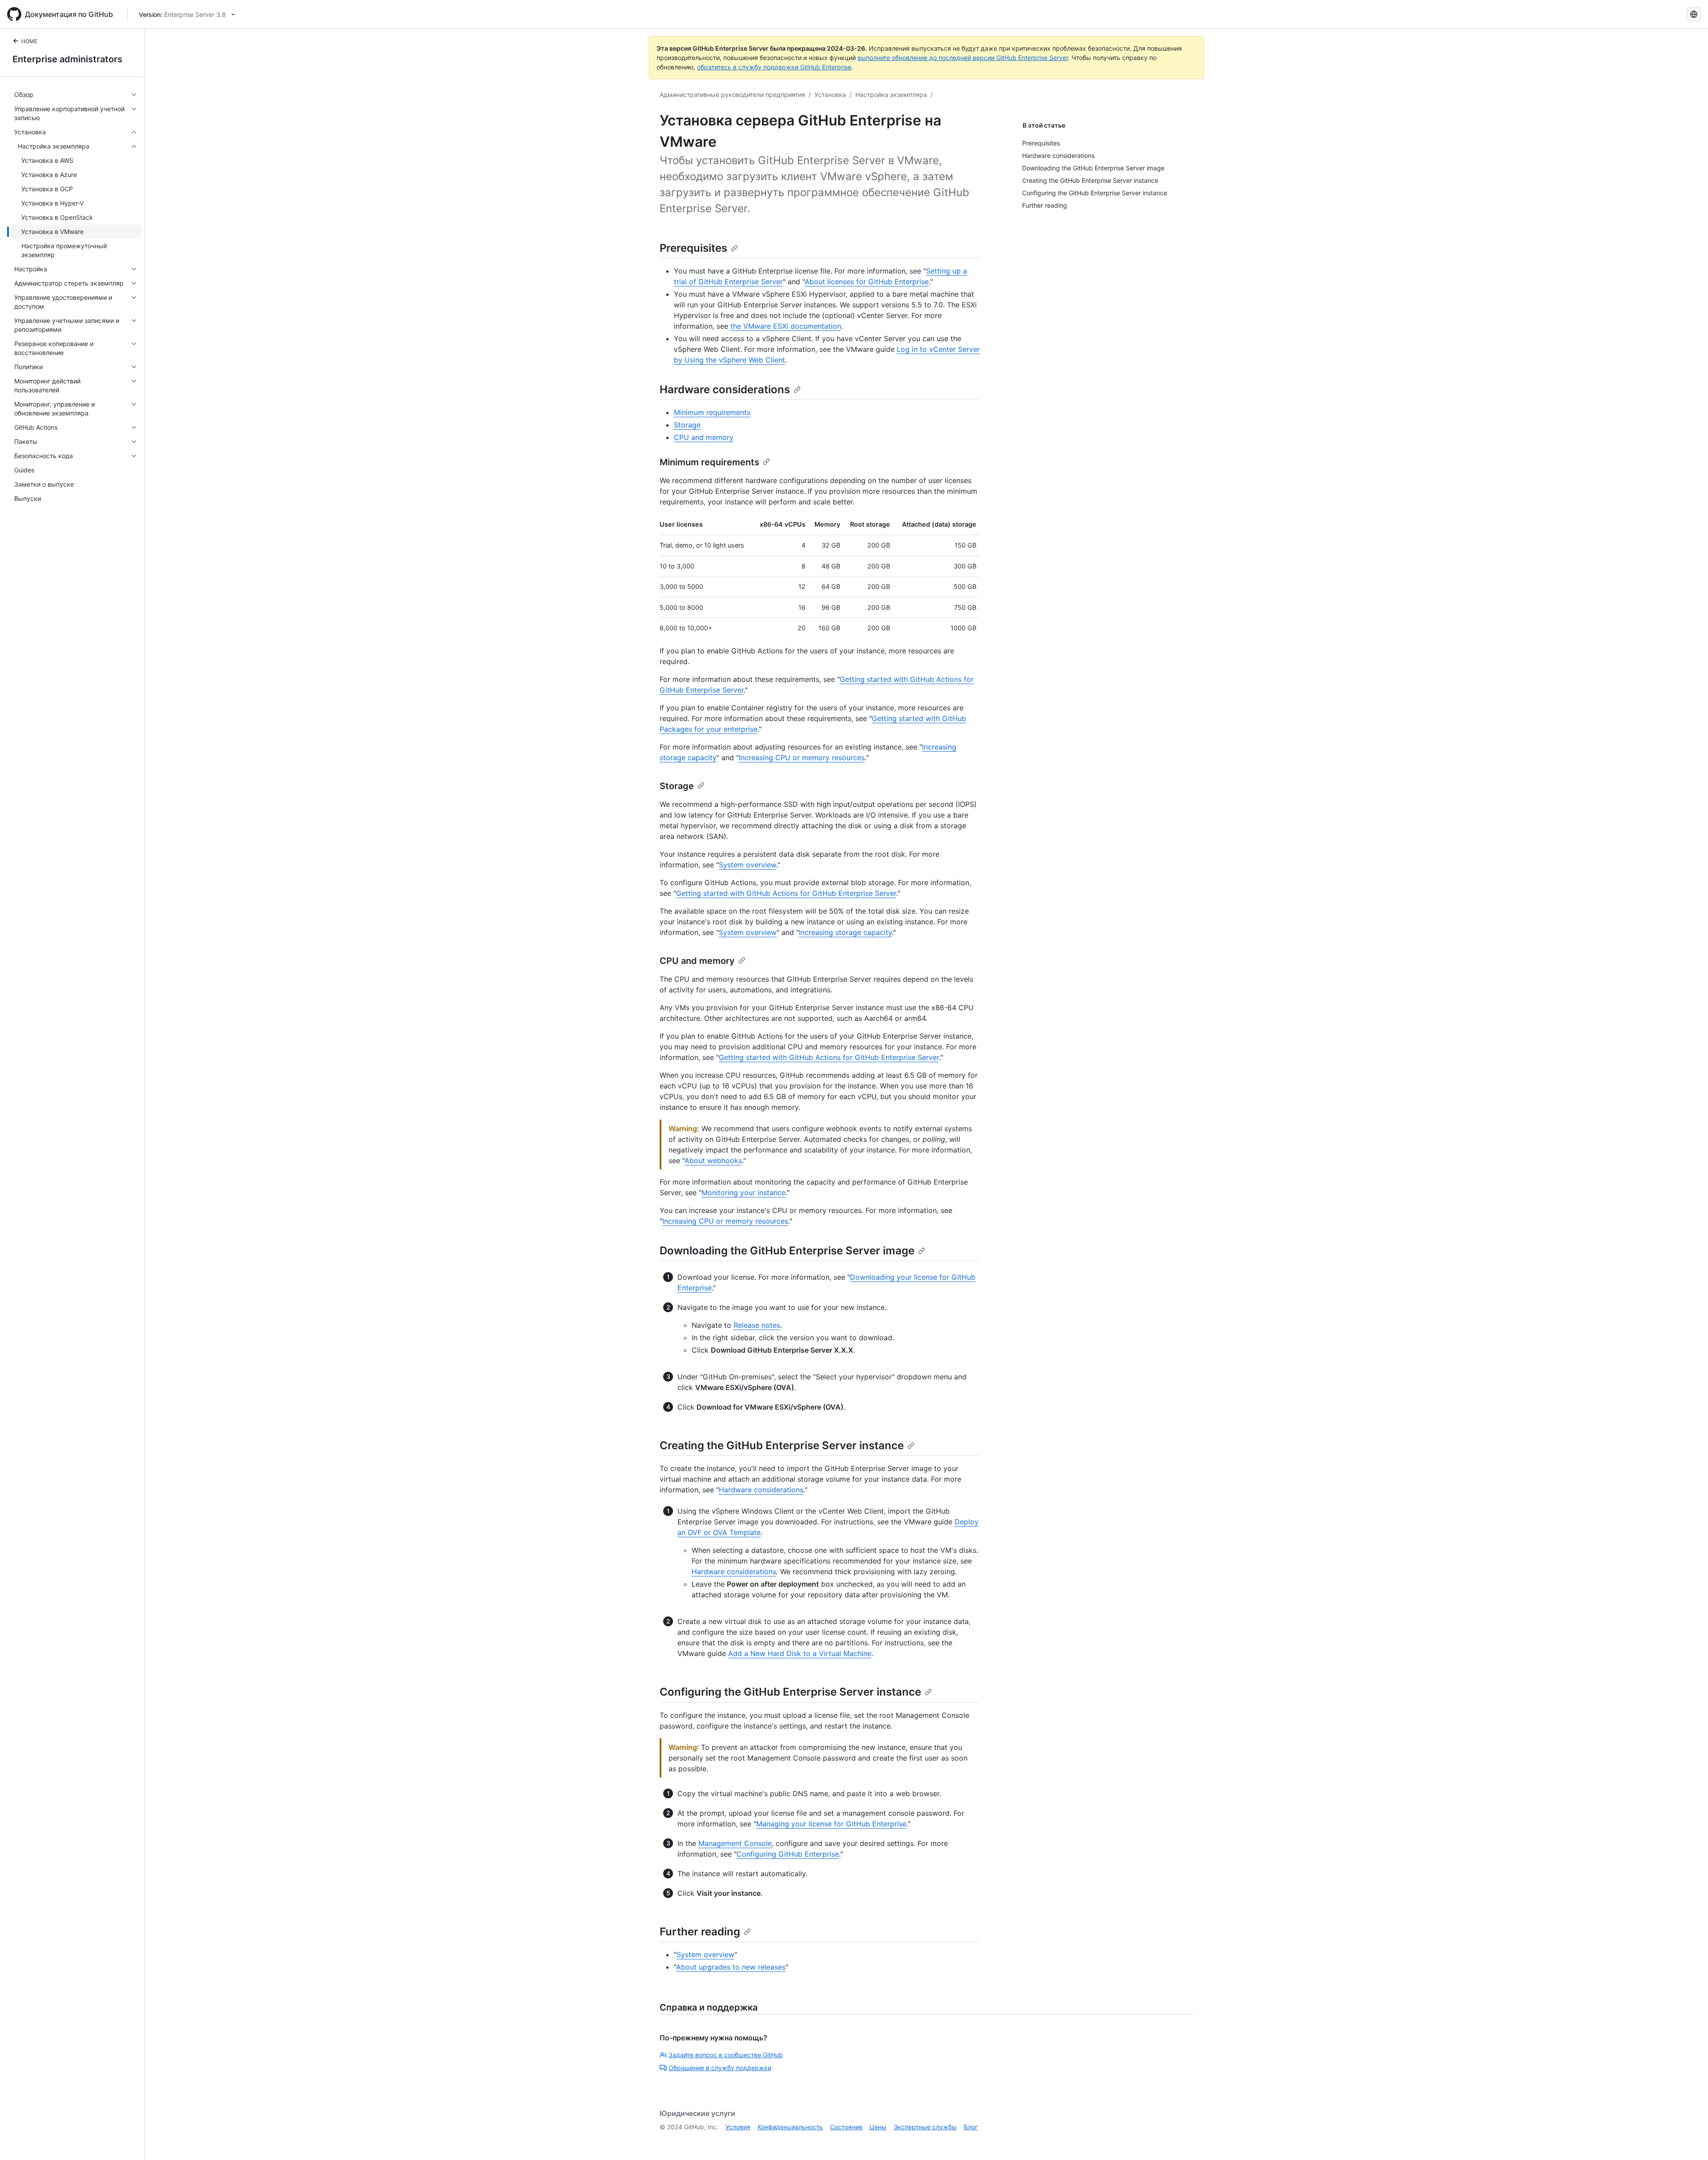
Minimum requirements (712, 412)
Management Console (735, 1843)
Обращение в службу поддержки (720, 2068)
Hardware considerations (725, 389)
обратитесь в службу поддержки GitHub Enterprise (774, 67)
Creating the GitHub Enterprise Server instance (782, 1445)
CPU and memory (704, 437)
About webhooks (713, 1161)
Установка (830, 95)
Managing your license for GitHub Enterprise (831, 1824)
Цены (878, 2127)
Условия (738, 2127)
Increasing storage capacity (845, 932)
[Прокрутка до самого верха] (1688, 2140)
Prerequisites (693, 248)
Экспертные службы (925, 2127)
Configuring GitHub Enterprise (788, 1854)
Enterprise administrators (67, 59)
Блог (971, 2127)
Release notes (757, 1325)
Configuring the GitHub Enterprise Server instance (790, 1692)
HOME (29, 41)
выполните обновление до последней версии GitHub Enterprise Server (963, 58)
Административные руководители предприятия (732, 95)
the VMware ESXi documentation (786, 326)
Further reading (700, 1932)
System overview (747, 865)
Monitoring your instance (743, 1193)
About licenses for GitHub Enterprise (867, 282)
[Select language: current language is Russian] (1694, 14)
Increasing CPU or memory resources (802, 758)
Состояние (846, 2127)
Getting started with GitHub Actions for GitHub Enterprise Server (786, 893)
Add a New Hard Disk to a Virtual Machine (800, 1653)
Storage (687, 425)
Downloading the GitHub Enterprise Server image (787, 1251)
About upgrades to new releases (731, 1967)
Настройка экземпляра (891, 95)
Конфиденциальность (790, 2127)
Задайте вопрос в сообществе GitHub (726, 2055)
